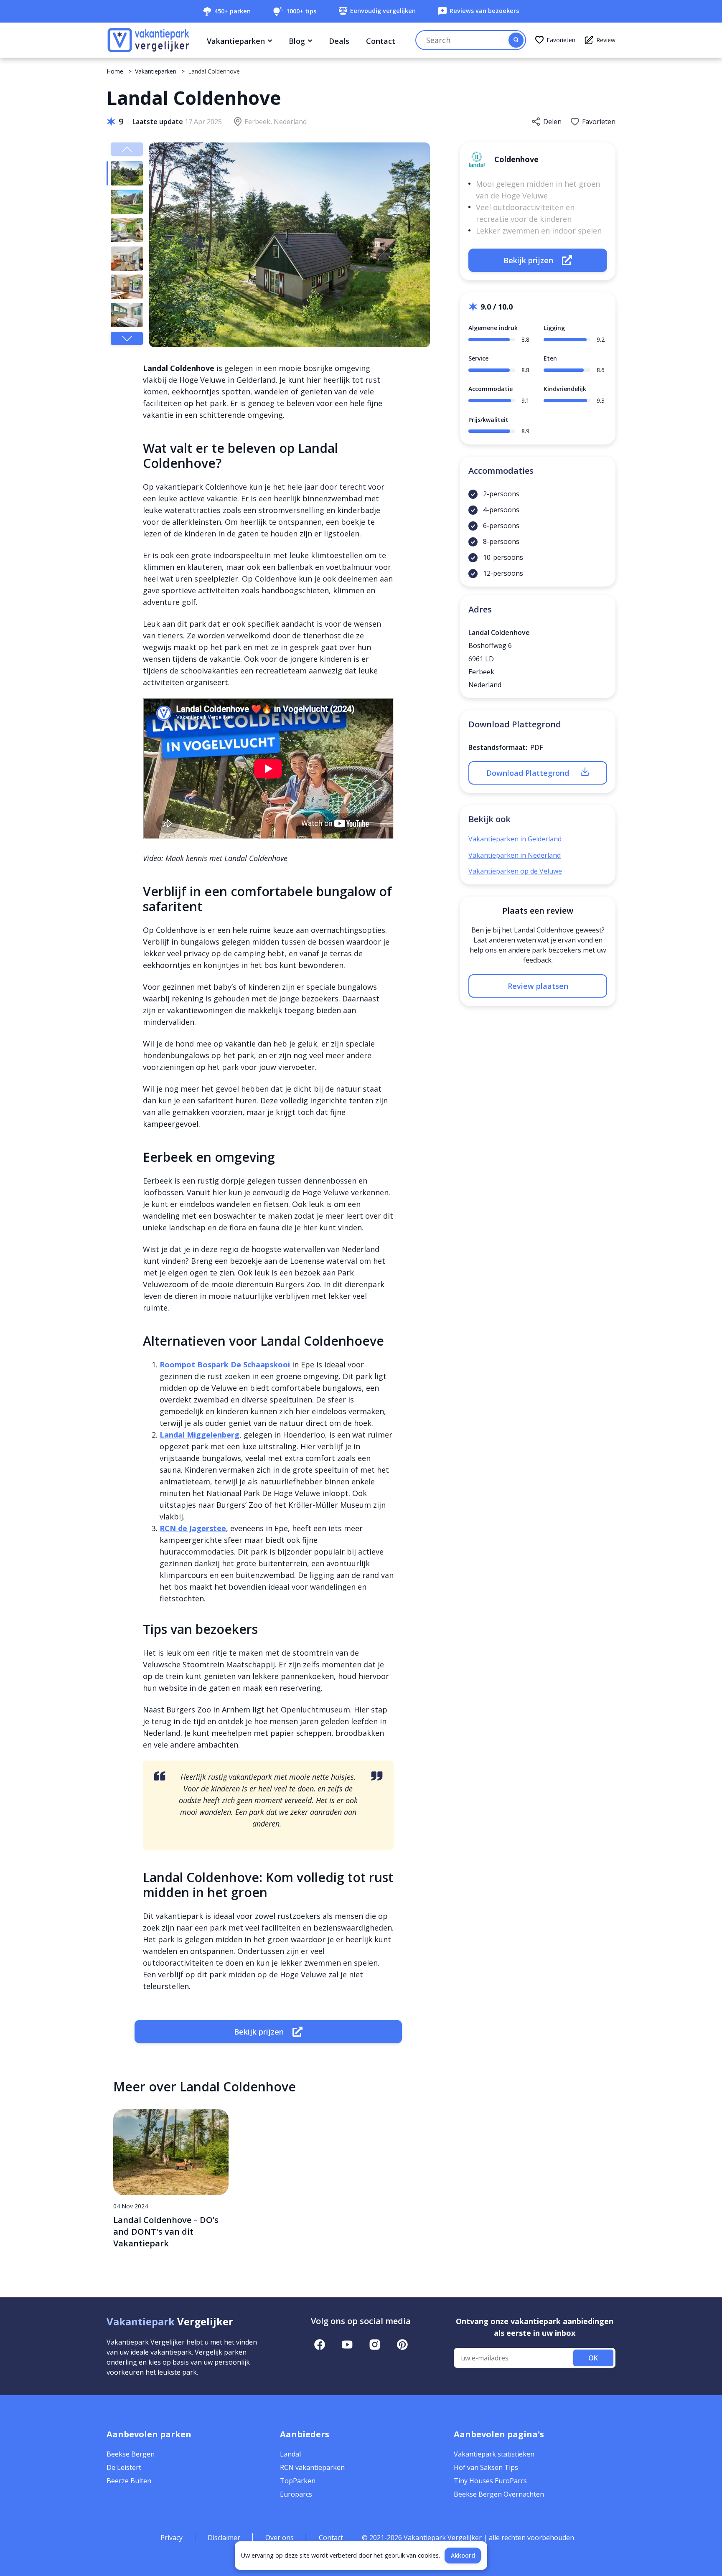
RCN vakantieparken (312, 2467)
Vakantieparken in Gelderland (515, 839)
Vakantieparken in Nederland (515, 855)
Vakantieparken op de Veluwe (515, 871)
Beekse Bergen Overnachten (499, 2494)
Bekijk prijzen (259, 2032)
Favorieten (561, 40)
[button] (127, 338)
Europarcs (296, 2494)
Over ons (280, 2538)
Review (606, 40)
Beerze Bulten (129, 2481)
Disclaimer (224, 2538)
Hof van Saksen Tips (486, 2467)
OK (593, 2358)
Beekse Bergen (131, 2454)
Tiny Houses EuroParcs (490, 2481)
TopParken (298, 2481)
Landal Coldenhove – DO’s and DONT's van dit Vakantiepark (166, 2232)
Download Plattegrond (528, 773)
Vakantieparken (236, 41)
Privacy (172, 2538)
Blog (297, 41)
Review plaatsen (538, 986)
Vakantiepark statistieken (494, 2454)
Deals (339, 41)
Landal (290, 2454)
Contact (381, 41)
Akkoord (463, 2555)
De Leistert (124, 2467)
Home (115, 71)
